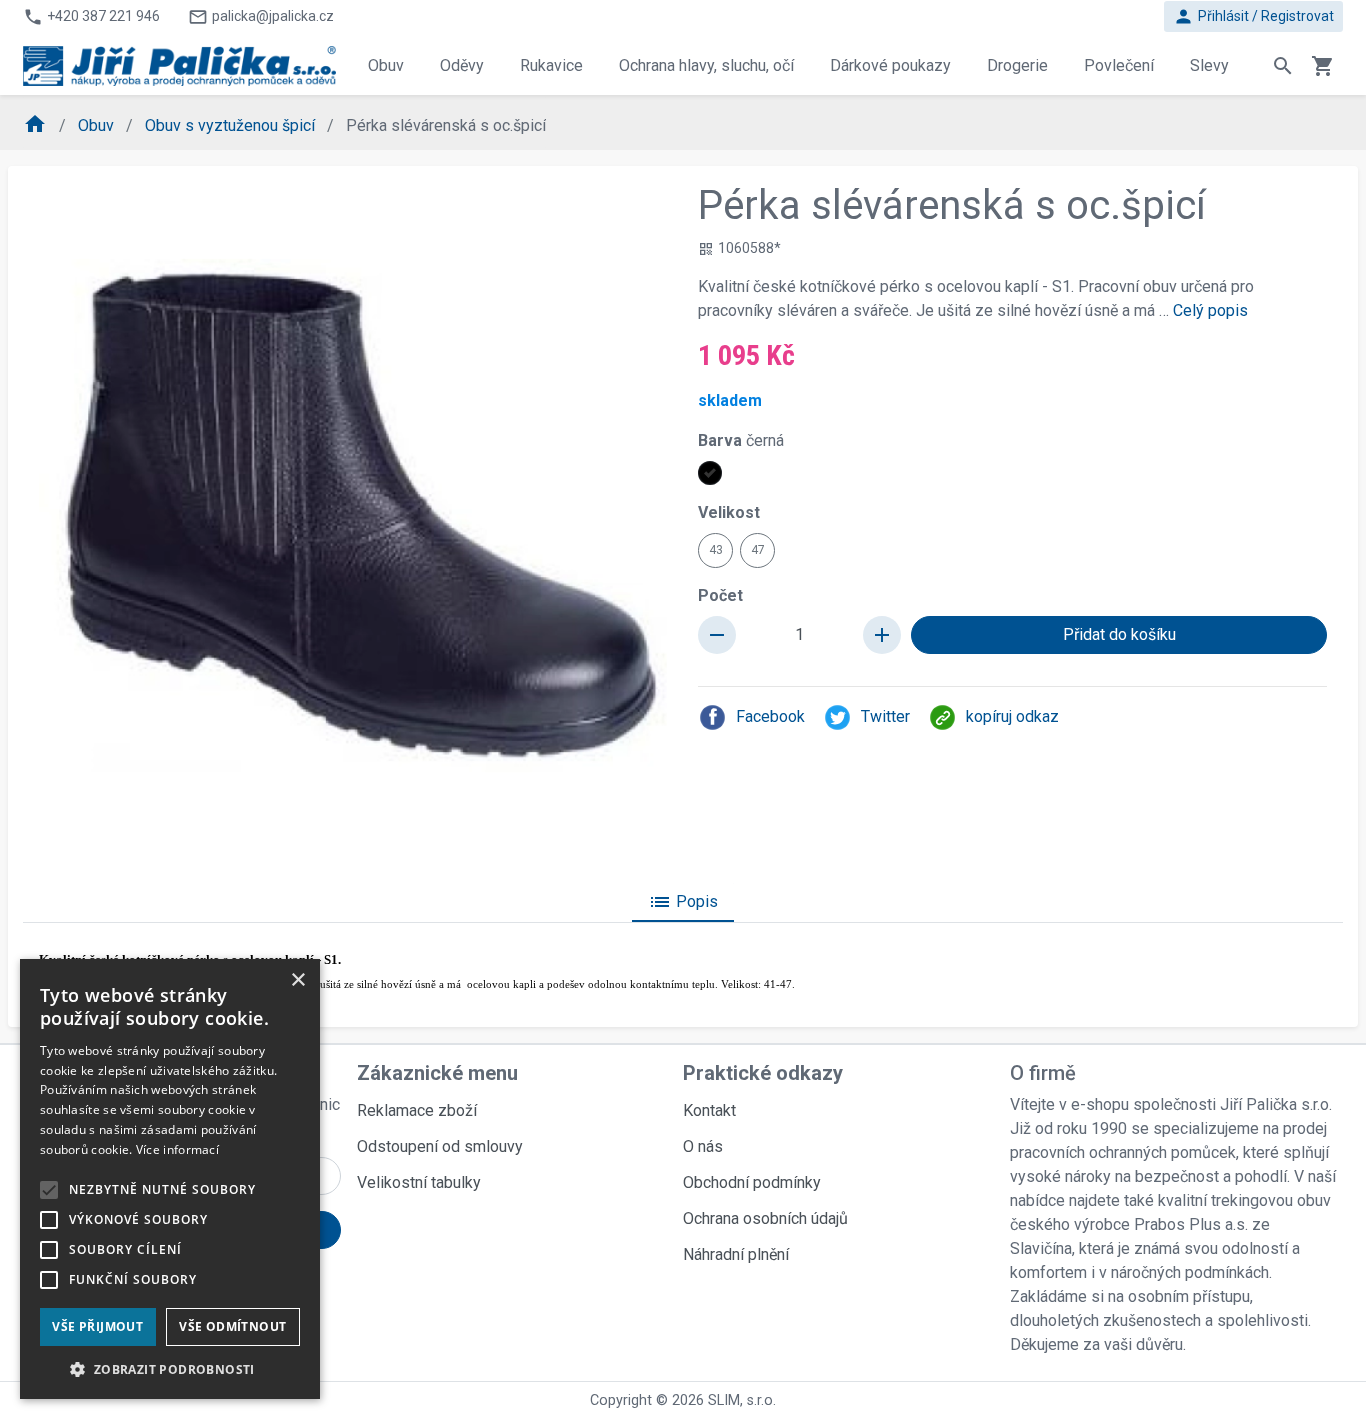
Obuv (98, 125)
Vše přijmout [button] (97, 1326)
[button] (170, 1369)
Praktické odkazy (763, 1073)
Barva (741, 440)
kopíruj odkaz (1012, 716)
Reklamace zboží (417, 1110)
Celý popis (1210, 310)
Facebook (770, 716)
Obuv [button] (386, 65)
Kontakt (709, 1110)
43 (716, 550)
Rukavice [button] (551, 65)
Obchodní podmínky (752, 1182)
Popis (683, 902)
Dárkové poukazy (890, 65)
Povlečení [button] (1119, 65)
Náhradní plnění (736, 1254)
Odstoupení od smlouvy (440, 1146)
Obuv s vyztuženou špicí (232, 125)
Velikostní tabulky (419, 1182)
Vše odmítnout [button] (232, 1326)
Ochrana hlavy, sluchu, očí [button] (706, 65)
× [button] (297, 980)
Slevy (1209, 65)
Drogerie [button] (1017, 65)
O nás (703, 1146)
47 (758, 550)
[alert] (170, 1179)
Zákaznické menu (437, 1073)
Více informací (177, 1149)
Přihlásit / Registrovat (1253, 16)
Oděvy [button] (462, 65)
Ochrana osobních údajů (765, 1218)
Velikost (729, 512)
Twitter (885, 716)
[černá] (710, 473)
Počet (720, 595)
